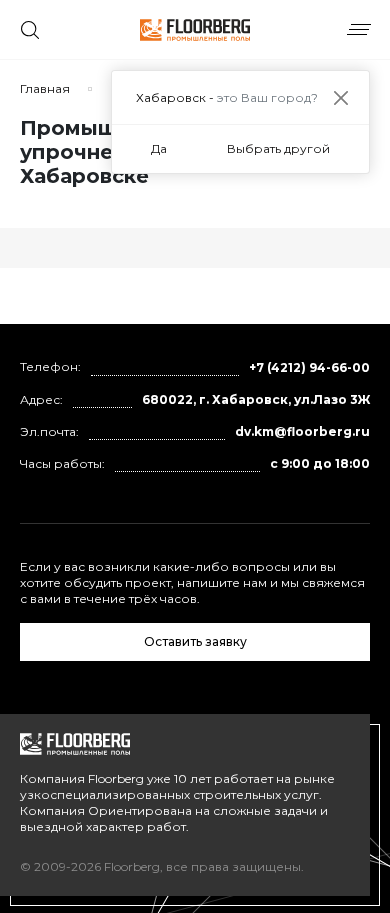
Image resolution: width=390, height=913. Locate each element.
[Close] (340, 97)
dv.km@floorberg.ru (302, 431)
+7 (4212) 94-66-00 (309, 367)
